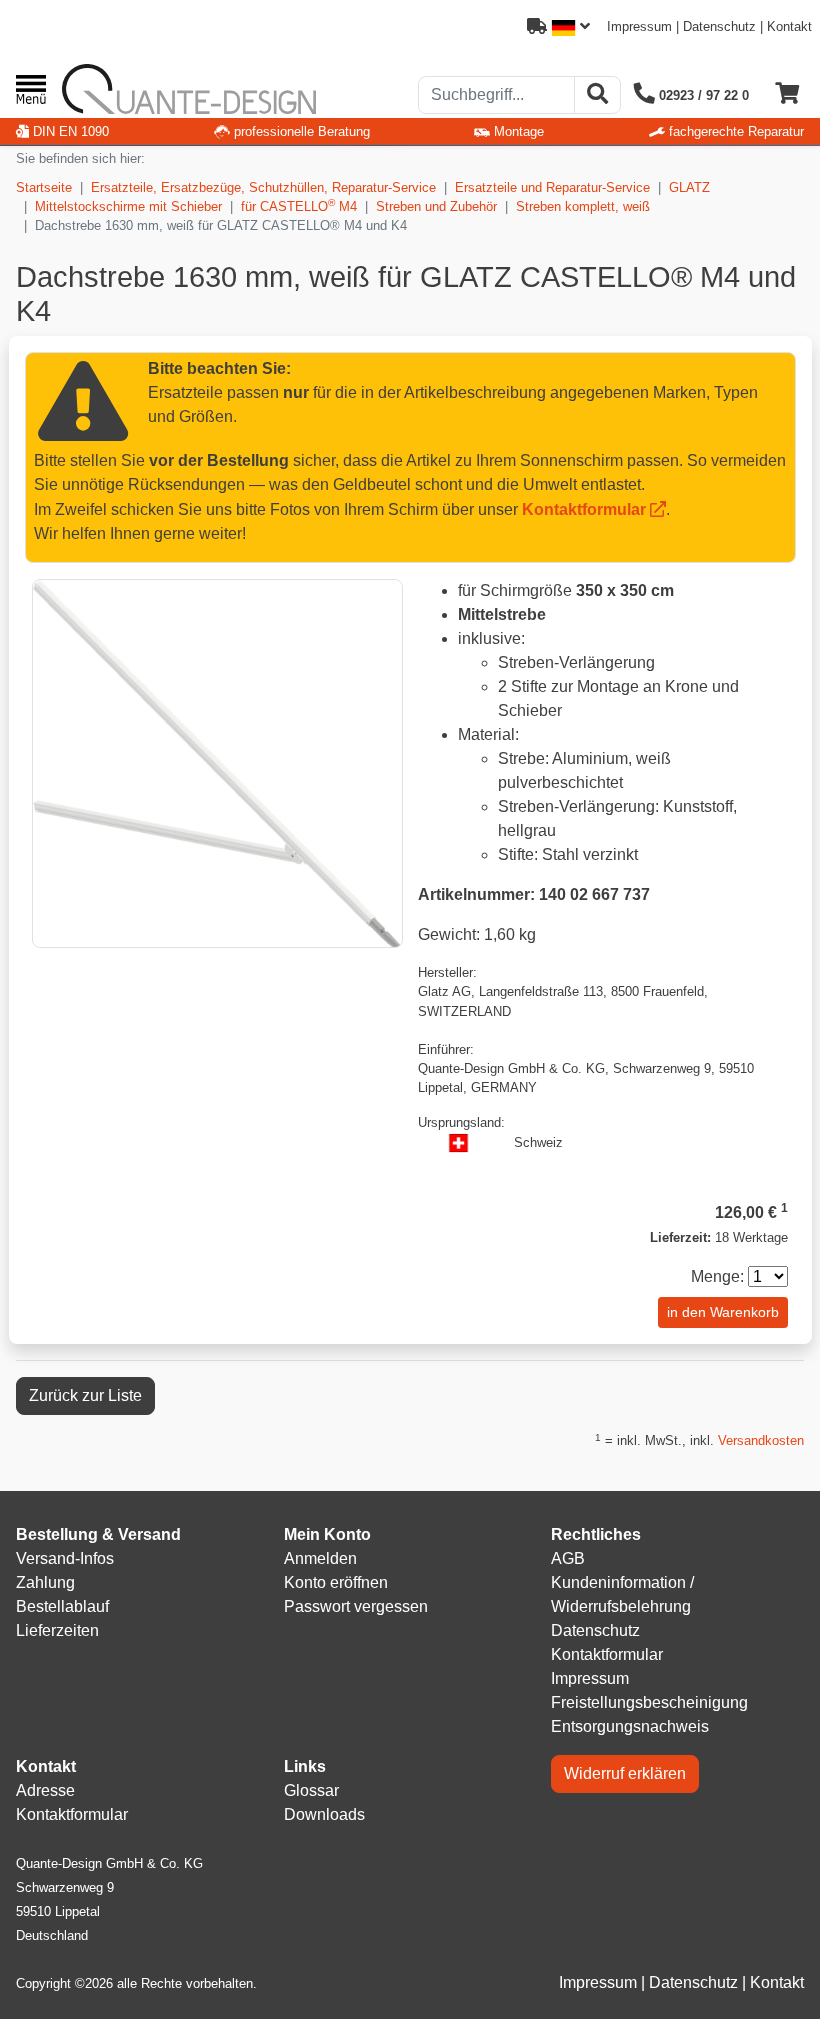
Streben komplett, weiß (583, 206)
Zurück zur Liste (85, 1395)
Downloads (324, 1814)
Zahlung (45, 1582)
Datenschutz (719, 26)
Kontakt (789, 26)
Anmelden (320, 1558)
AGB (568, 1558)
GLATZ (689, 187)
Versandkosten (761, 1440)
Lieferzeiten (57, 1630)
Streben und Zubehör (436, 206)
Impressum (639, 26)
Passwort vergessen (356, 1606)
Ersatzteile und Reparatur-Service (552, 187)
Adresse (45, 1790)
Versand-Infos (65, 1558)
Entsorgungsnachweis (630, 1726)
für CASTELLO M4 (299, 205)
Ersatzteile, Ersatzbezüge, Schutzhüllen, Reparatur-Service (263, 187)
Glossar (311, 1790)
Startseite (44, 187)
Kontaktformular (584, 509)
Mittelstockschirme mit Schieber (128, 206)
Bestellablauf (62, 1606)
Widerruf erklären (625, 1773)
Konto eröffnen (336, 1582)
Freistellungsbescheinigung (649, 1702)
